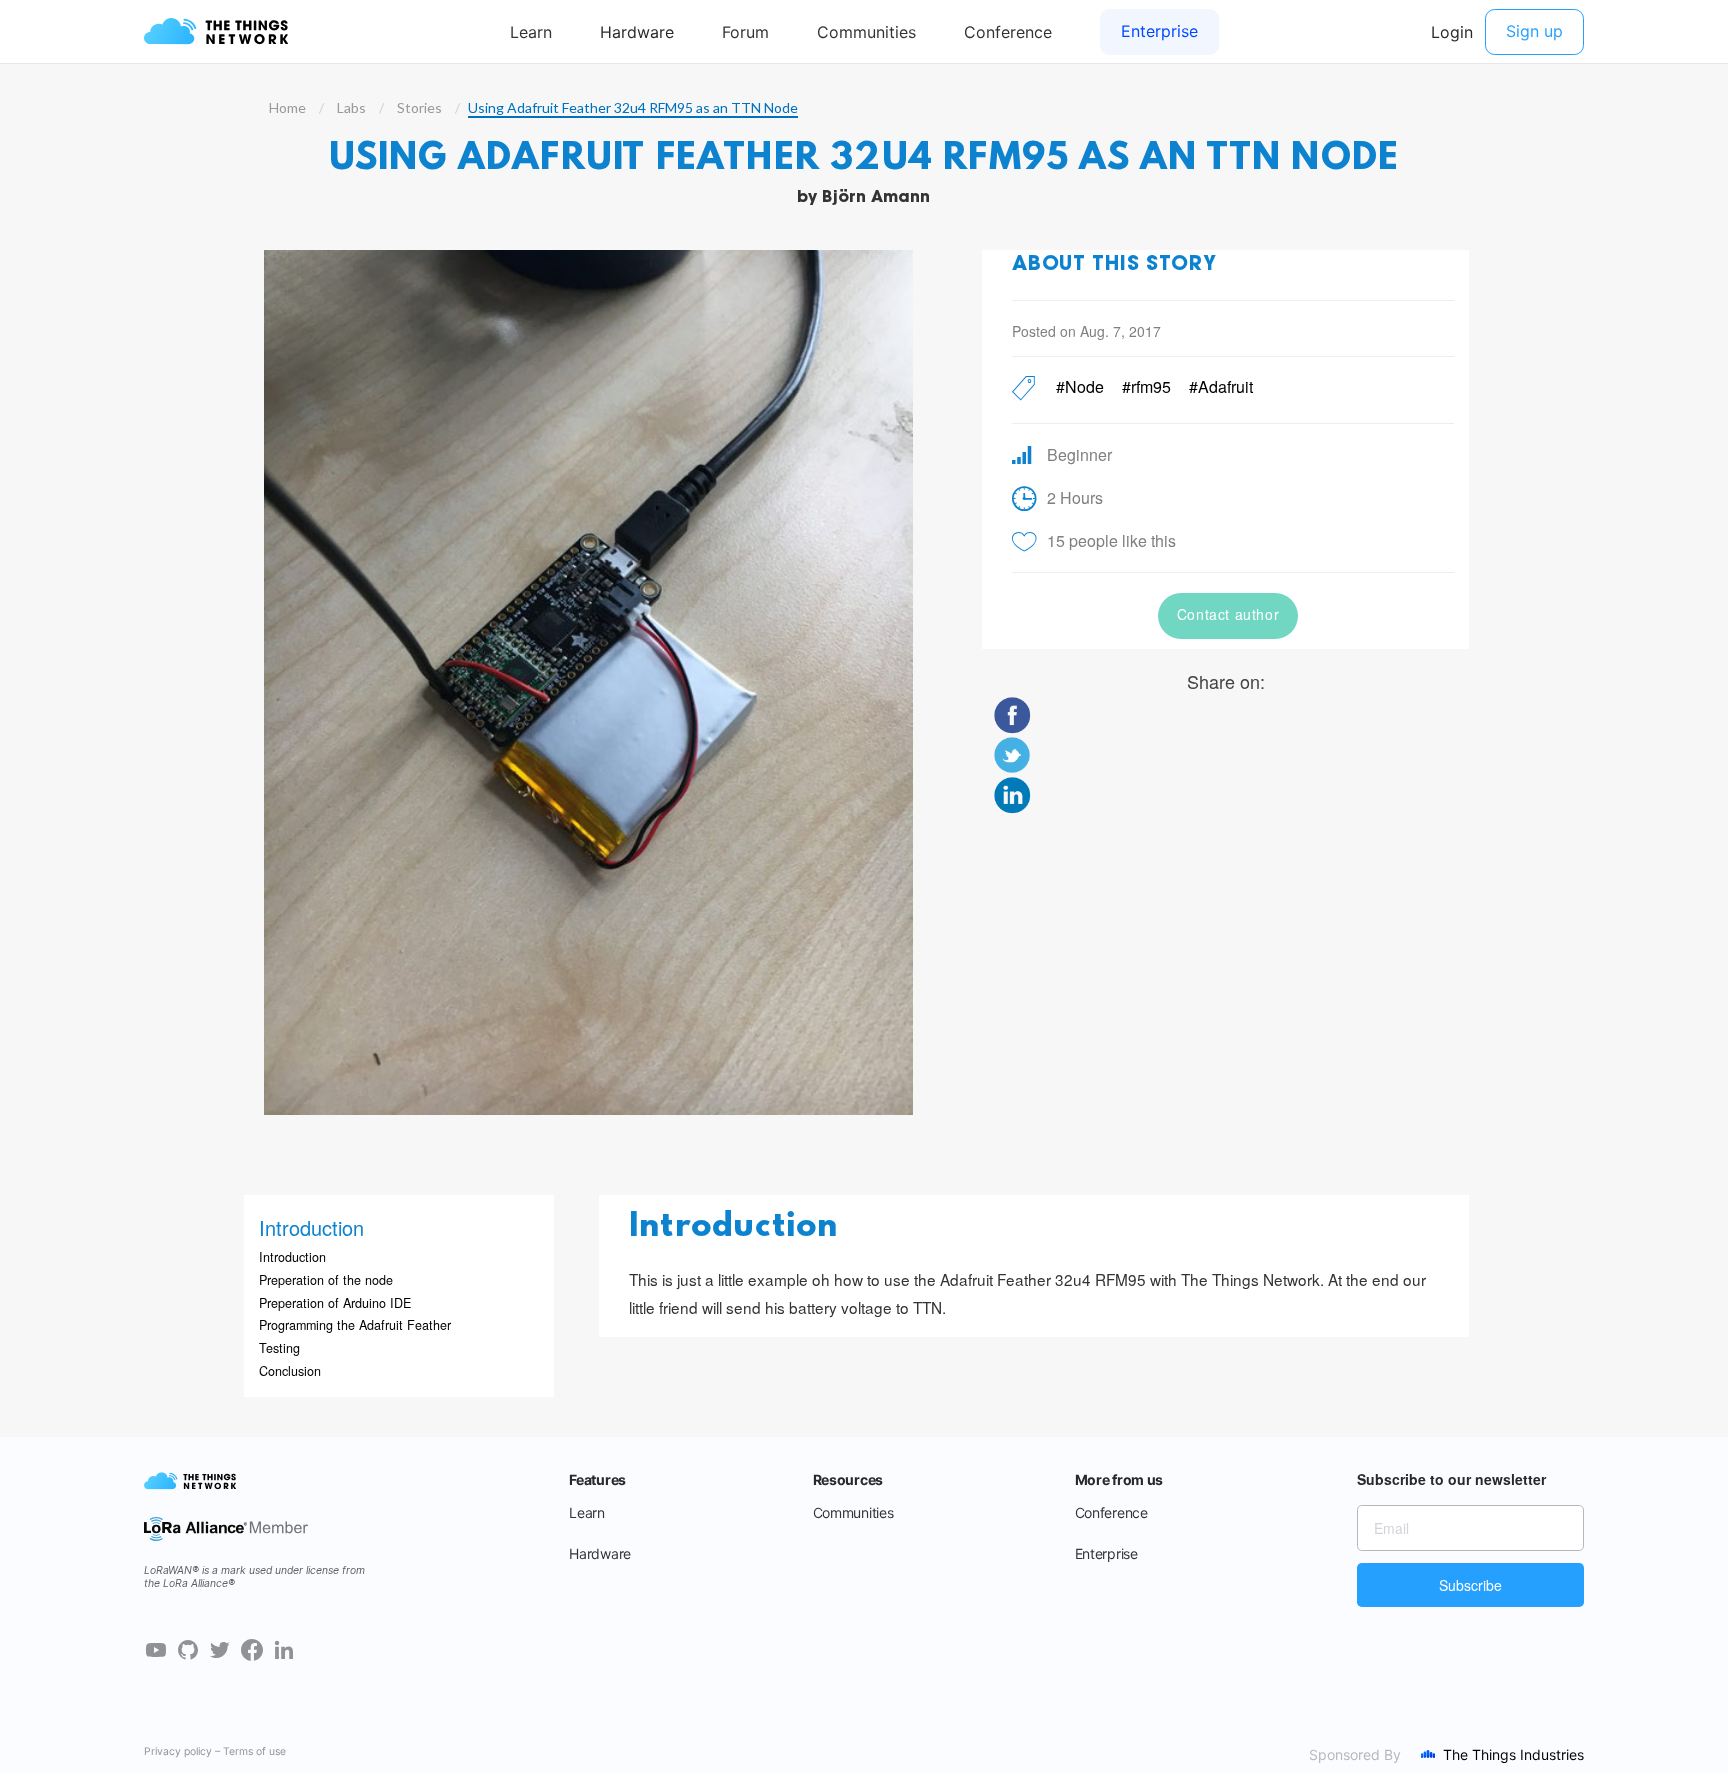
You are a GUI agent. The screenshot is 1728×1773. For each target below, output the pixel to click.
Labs (351, 107)
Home (287, 107)
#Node (1080, 386)
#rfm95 (1146, 386)
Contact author (1228, 614)
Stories (419, 107)
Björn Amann (876, 198)
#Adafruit (1221, 386)
